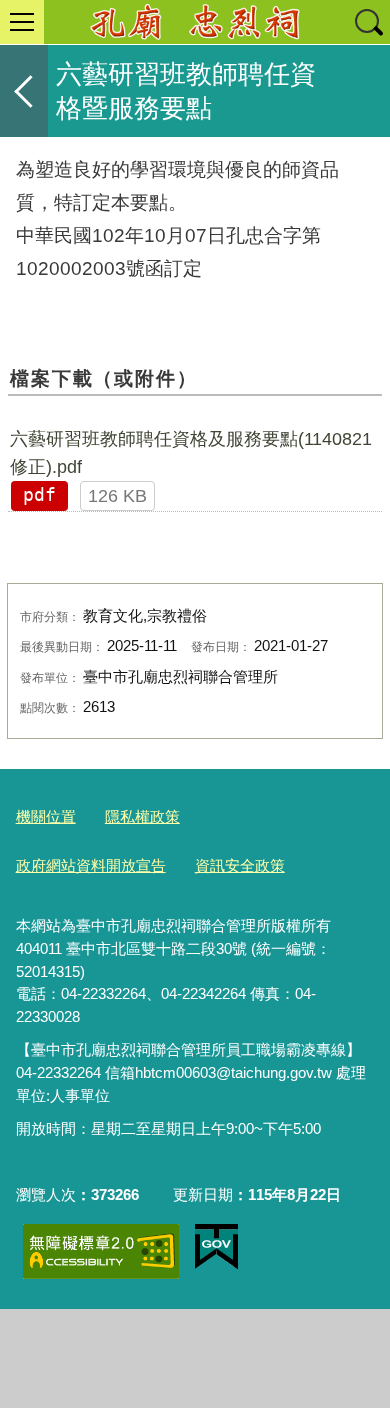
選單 (22, 22)
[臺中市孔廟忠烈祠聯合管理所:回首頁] (195, 22)
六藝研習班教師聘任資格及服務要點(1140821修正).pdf (191, 453)
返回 (24, 91)
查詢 (368, 22)
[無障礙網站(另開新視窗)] (101, 1251)
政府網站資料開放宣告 (91, 865)
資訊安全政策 (240, 865)
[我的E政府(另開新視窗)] (216, 1247)
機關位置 (46, 816)
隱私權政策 (142, 816)
